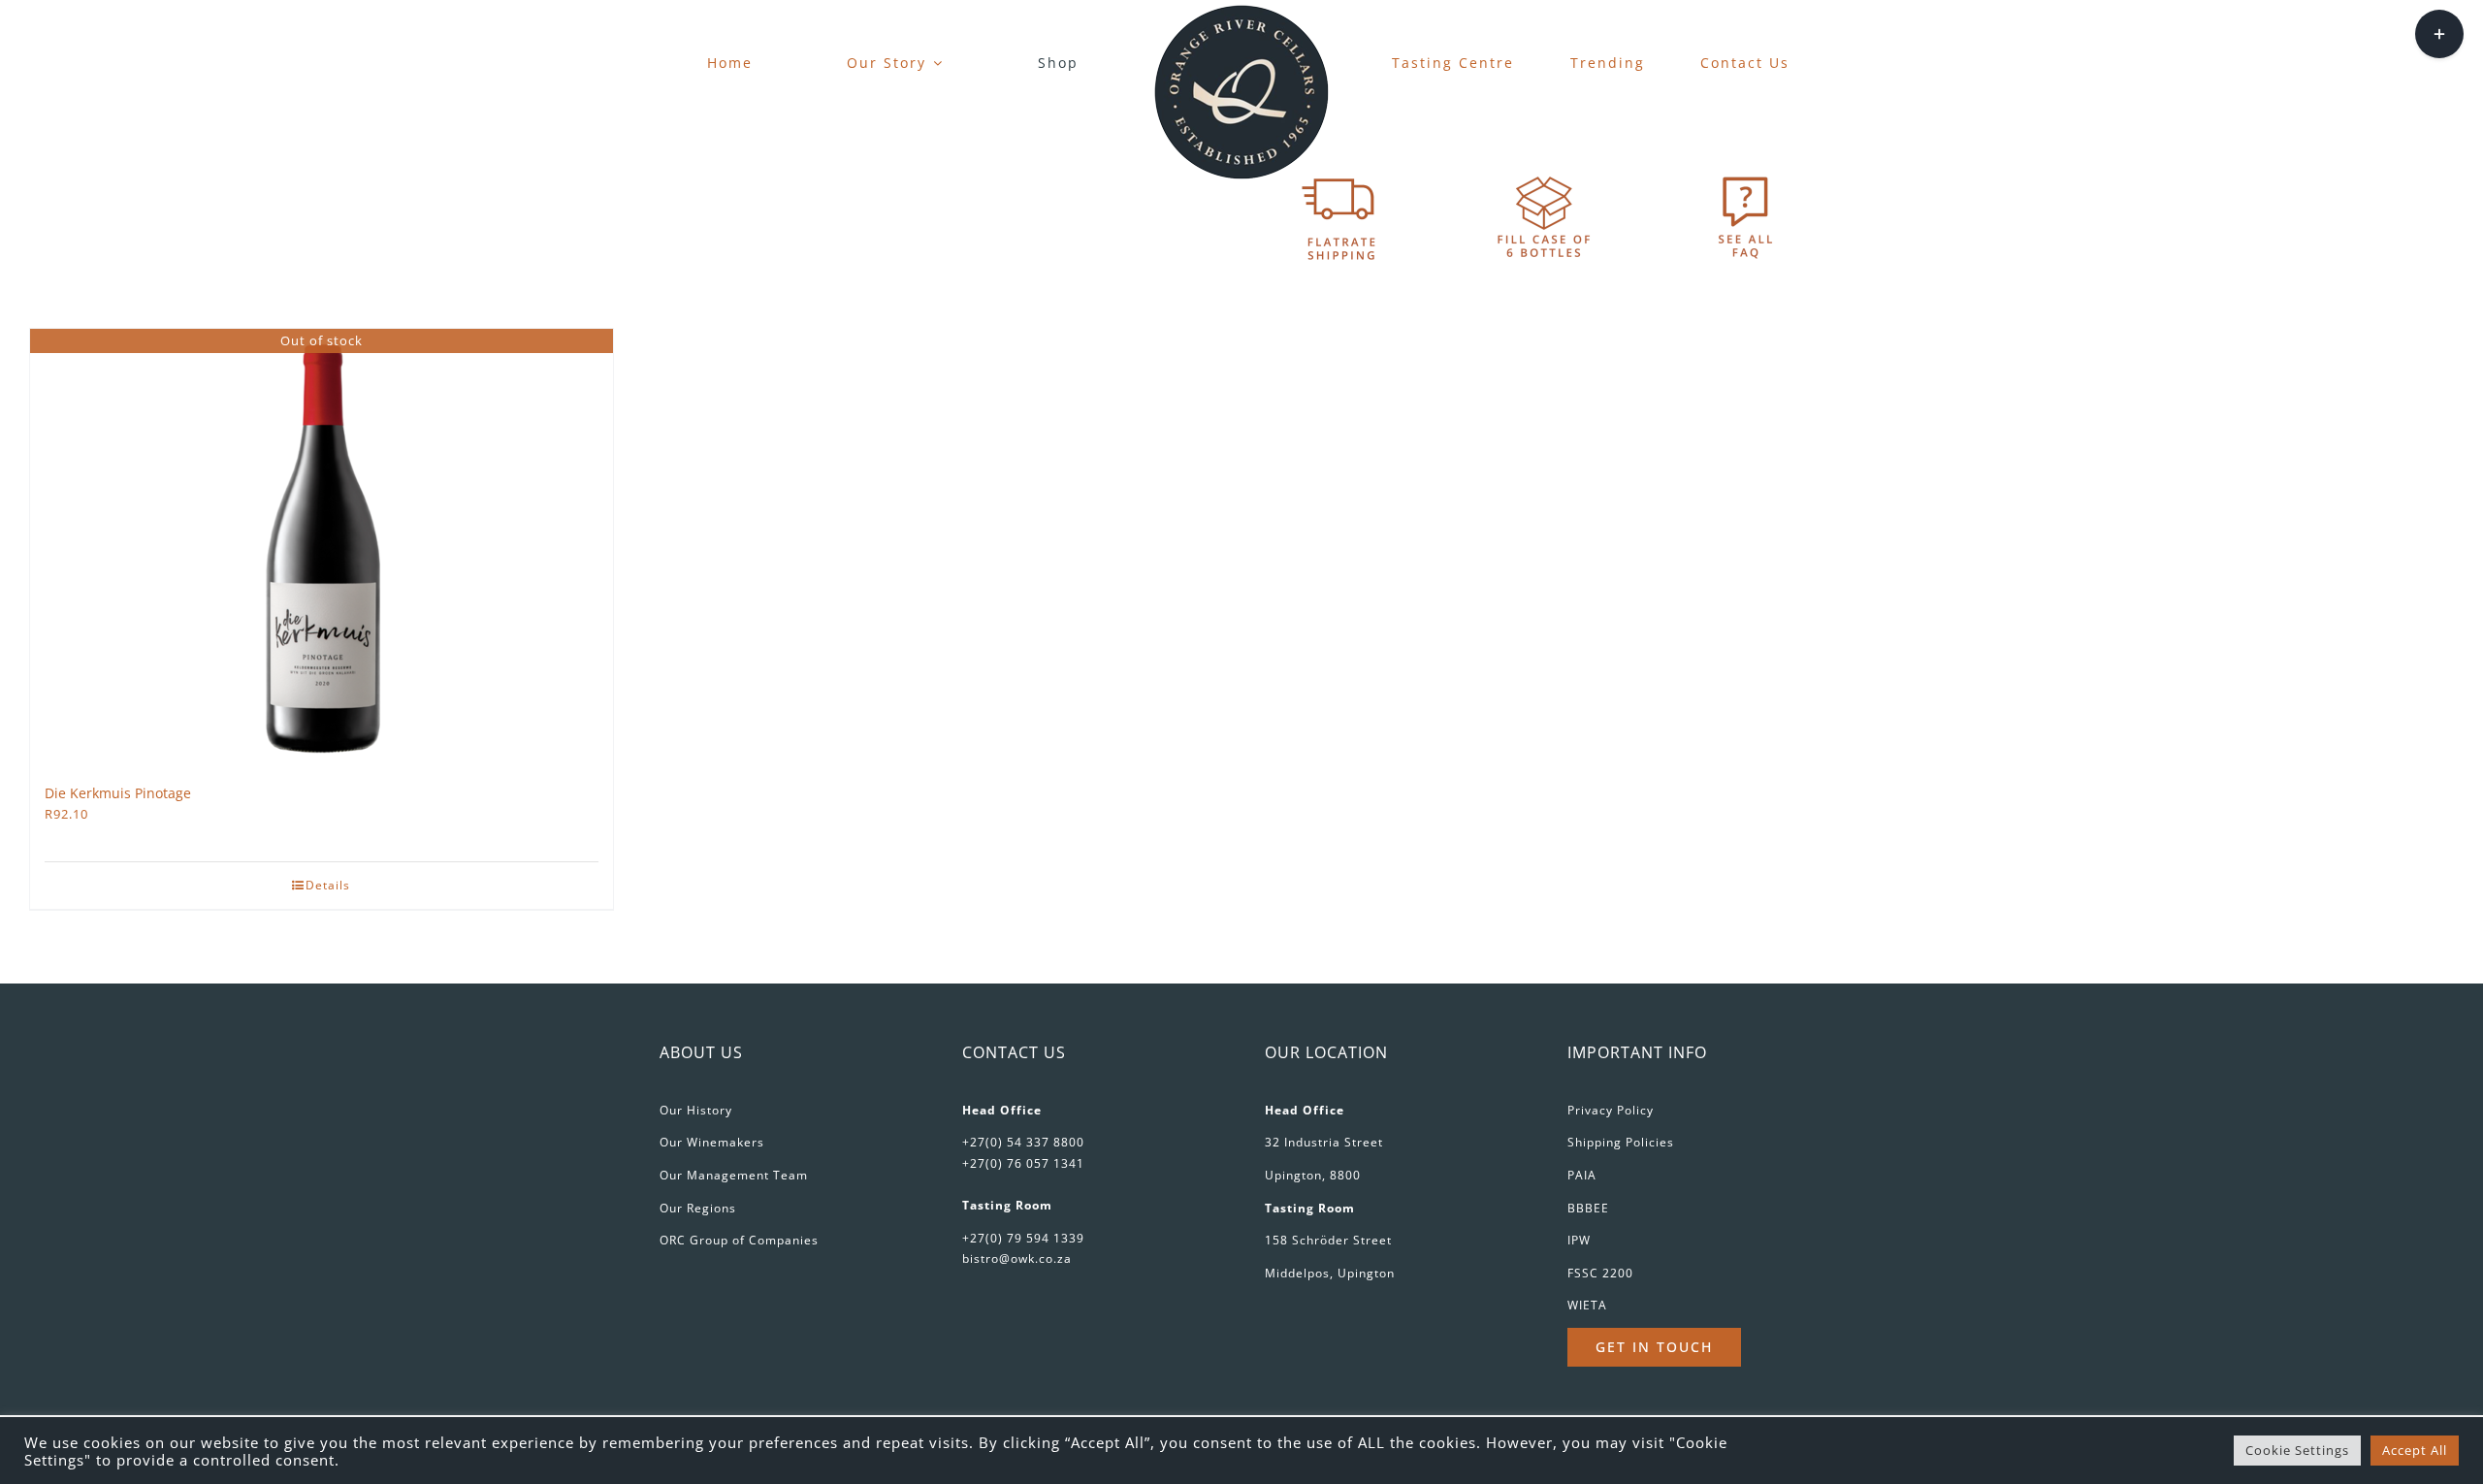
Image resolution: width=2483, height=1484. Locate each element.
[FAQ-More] (1746, 176)
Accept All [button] (2415, 1450)
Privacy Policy (1611, 1110)
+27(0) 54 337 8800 (1023, 1142)
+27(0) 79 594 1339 (1023, 1238)
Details (328, 885)
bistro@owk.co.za (1017, 1258)
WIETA (1587, 1305)
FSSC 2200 (1600, 1273)
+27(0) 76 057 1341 (1023, 1163)
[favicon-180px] (1241, 11)
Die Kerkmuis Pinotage (118, 793)
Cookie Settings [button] (2297, 1450)
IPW (1579, 1240)
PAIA (1582, 1175)
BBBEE (1588, 1208)
